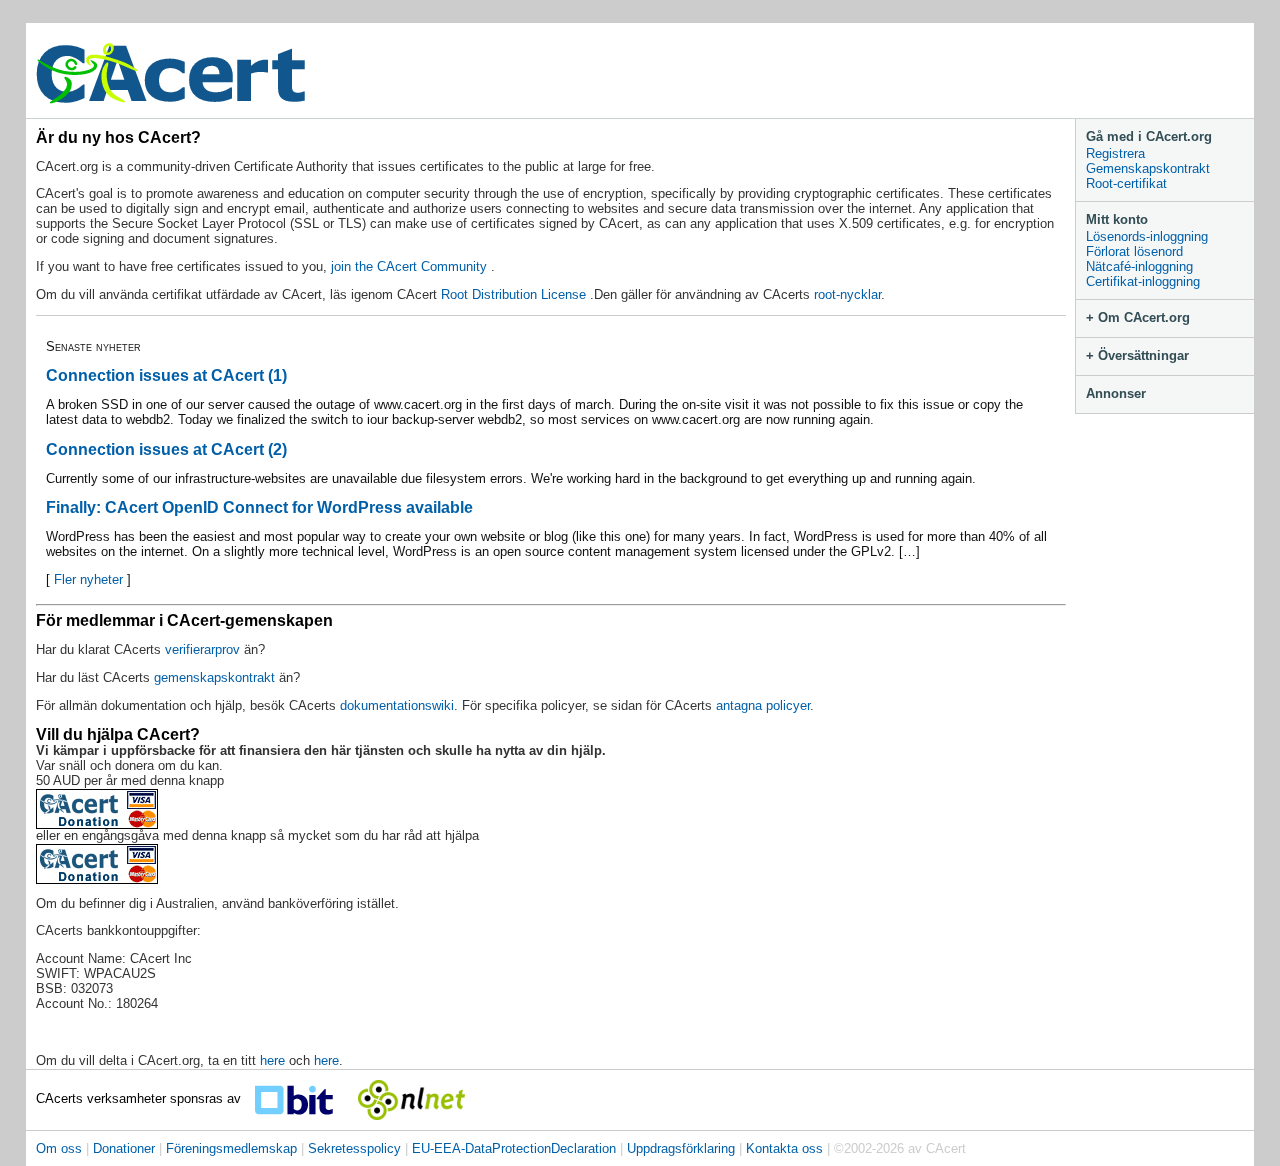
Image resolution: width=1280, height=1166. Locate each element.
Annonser (1116, 393)
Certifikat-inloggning (1143, 281)
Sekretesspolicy (354, 1148)
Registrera (1115, 153)
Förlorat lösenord (1134, 251)
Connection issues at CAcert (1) (166, 375)
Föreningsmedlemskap (231, 1148)
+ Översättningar (1137, 355)
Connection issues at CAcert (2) (166, 449)
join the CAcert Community (411, 266)
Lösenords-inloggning (1147, 236)
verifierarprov (204, 649)
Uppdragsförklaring (681, 1148)
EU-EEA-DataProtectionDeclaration (514, 1148)
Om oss (59, 1148)
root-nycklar (847, 294)
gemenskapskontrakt (214, 677)
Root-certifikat (1126, 183)
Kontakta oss (784, 1148)
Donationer (124, 1148)
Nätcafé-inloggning (1139, 266)
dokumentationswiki (397, 705)
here (272, 1060)
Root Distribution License (515, 294)
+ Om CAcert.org (1138, 317)
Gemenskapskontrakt (1148, 168)
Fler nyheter (88, 579)
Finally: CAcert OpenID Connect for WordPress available (259, 507)
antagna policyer (763, 705)
